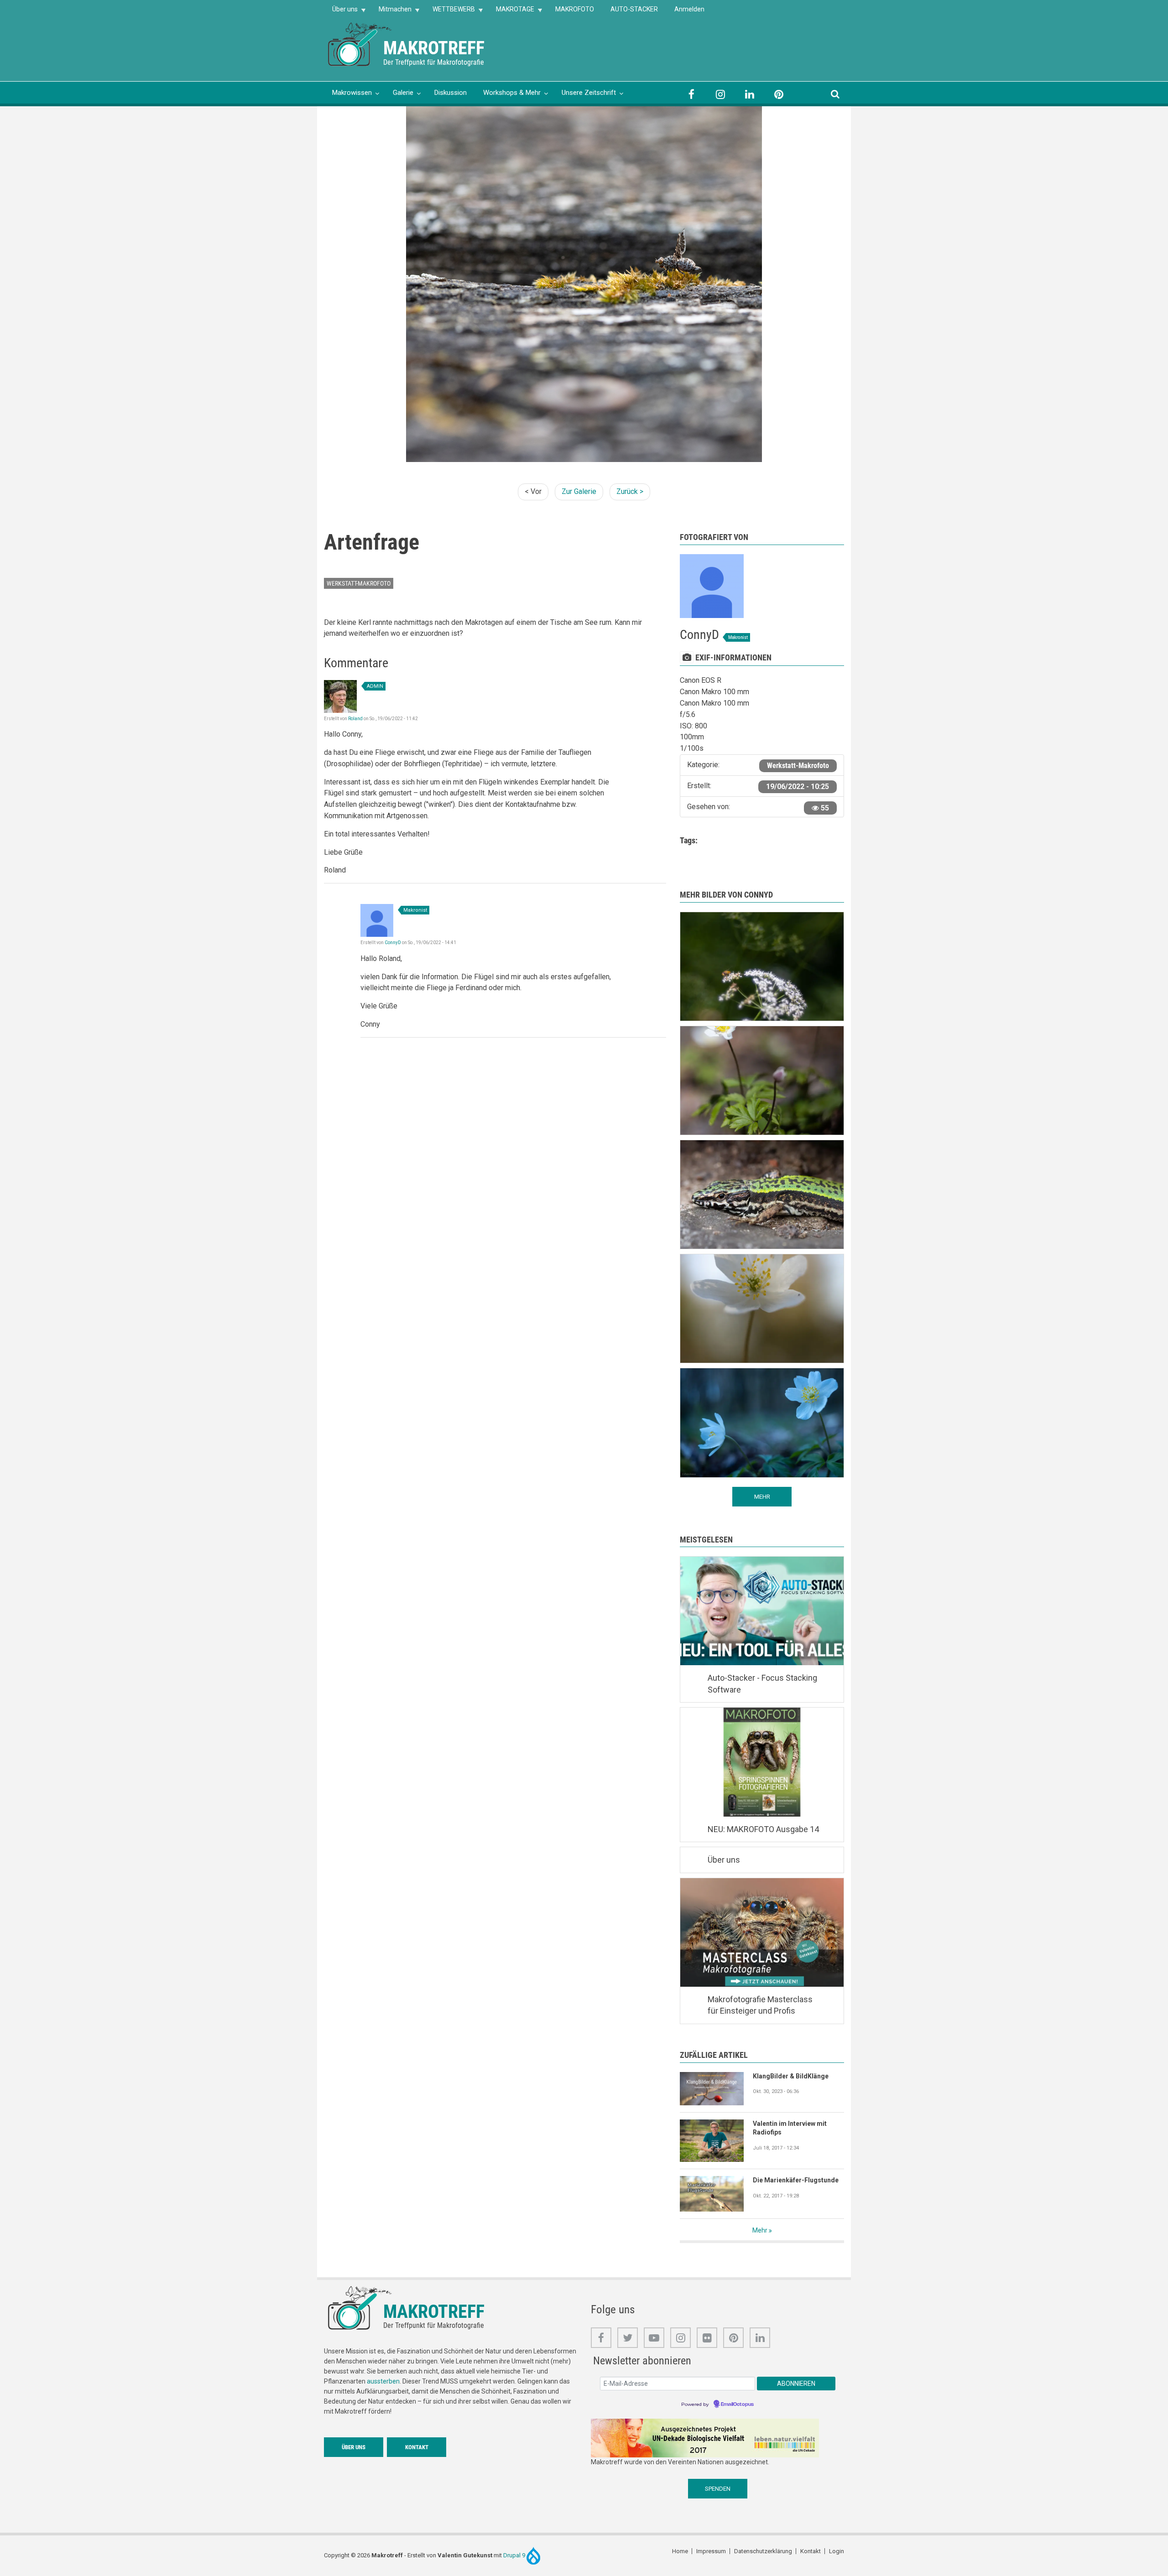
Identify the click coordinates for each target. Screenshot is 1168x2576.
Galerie (403, 93)
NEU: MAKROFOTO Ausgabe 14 (763, 1829)
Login (837, 2551)
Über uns (341, 12)
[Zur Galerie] (360, 44)
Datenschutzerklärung (763, 2551)
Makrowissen (352, 93)
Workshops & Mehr (512, 93)
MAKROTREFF (434, 48)
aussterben (383, 2381)
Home (680, 2551)
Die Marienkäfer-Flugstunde (796, 2180)
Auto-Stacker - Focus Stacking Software (762, 1684)
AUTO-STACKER (634, 9)
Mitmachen (391, 12)
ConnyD (393, 943)
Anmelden (689, 9)
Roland (355, 719)
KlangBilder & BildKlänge (791, 2076)
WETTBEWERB (450, 12)
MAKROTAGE (511, 12)
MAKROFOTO (575, 9)
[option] (584, 284)
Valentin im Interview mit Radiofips (790, 2128)
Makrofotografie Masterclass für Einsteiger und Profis (760, 2005)
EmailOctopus (737, 2405)
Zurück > (630, 491)
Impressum (711, 2551)
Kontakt (417, 2447)
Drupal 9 (515, 2555)
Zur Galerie (579, 491)
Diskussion (451, 93)
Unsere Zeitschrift (589, 93)
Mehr (760, 2230)
